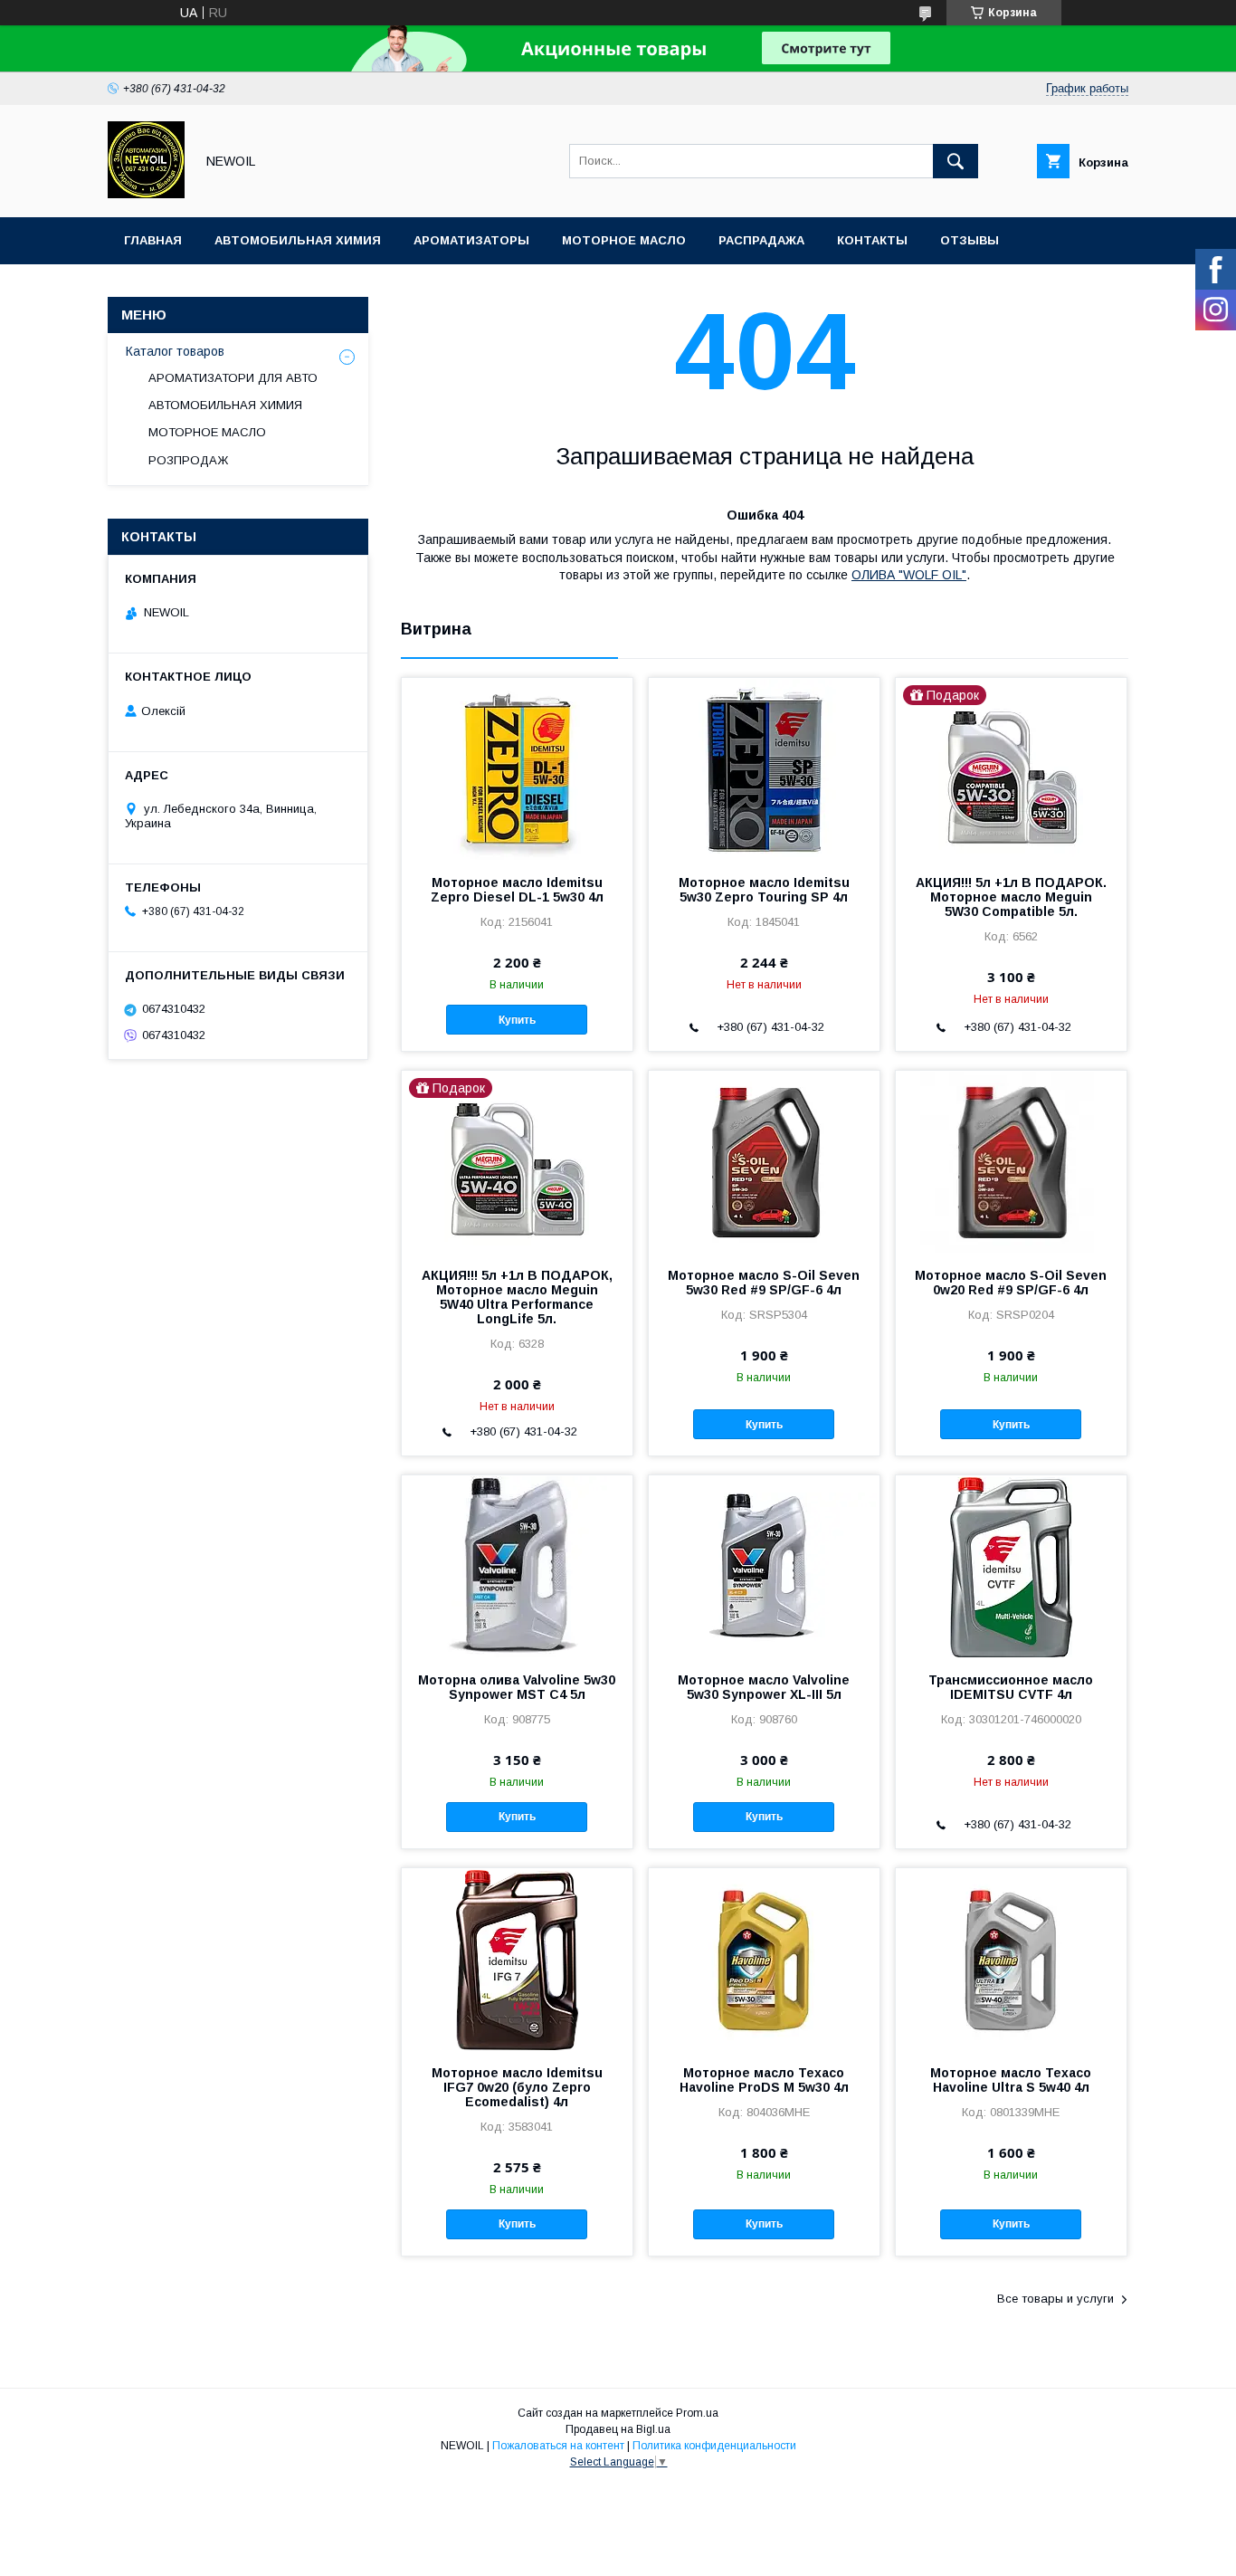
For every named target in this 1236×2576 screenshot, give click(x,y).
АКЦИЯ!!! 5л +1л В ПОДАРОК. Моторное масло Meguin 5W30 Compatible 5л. (1011, 897)
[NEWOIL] (146, 194)
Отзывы (970, 240)
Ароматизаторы (471, 240)
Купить (517, 1020)
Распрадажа (761, 240)
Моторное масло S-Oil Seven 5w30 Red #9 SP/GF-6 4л (764, 1283)
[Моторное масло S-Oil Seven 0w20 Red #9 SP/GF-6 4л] (1011, 1161)
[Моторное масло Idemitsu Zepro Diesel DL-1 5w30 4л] (517, 768)
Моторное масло (624, 240)
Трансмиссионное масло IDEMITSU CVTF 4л (1011, 1687)
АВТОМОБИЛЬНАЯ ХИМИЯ (225, 405)
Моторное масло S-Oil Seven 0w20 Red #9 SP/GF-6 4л (1011, 1283)
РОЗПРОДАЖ (188, 460)
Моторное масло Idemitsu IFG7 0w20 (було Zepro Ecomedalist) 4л (517, 2087)
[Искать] (956, 161)
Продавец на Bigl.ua (618, 2429)
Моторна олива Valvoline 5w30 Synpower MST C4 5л (517, 1687)
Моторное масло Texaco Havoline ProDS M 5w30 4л (764, 2080)
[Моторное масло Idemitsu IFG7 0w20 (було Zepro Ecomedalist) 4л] (517, 1959)
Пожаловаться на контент (558, 2446)
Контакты (872, 240)
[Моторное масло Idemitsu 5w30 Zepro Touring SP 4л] (764, 768)
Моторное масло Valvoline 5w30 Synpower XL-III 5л (764, 1687)
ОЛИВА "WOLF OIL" (909, 575)
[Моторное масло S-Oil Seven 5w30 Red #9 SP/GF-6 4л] (764, 1161)
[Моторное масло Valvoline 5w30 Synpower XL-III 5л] (764, 1566)
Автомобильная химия (298, 240)
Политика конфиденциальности (714, 2446)
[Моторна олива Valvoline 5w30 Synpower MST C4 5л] (517, 1566)
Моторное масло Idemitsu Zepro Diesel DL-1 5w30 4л (517, 890)
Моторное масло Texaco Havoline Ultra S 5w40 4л (1011, 2080)
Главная (153, 240)
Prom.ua (697, 2413)
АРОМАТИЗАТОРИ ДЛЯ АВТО (233, 378)
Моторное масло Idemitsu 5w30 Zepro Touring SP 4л (764, 890)
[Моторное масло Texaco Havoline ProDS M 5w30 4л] (764, 1959)
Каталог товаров (175, 351)
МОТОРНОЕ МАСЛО (207, 432)
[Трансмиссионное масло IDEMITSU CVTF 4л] (1011, 1566)
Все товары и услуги (1055, 2299)
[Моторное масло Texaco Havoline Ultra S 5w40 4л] (1011, 1959)
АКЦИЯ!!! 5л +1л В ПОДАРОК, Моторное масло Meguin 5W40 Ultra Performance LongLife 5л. (517, 1297)
